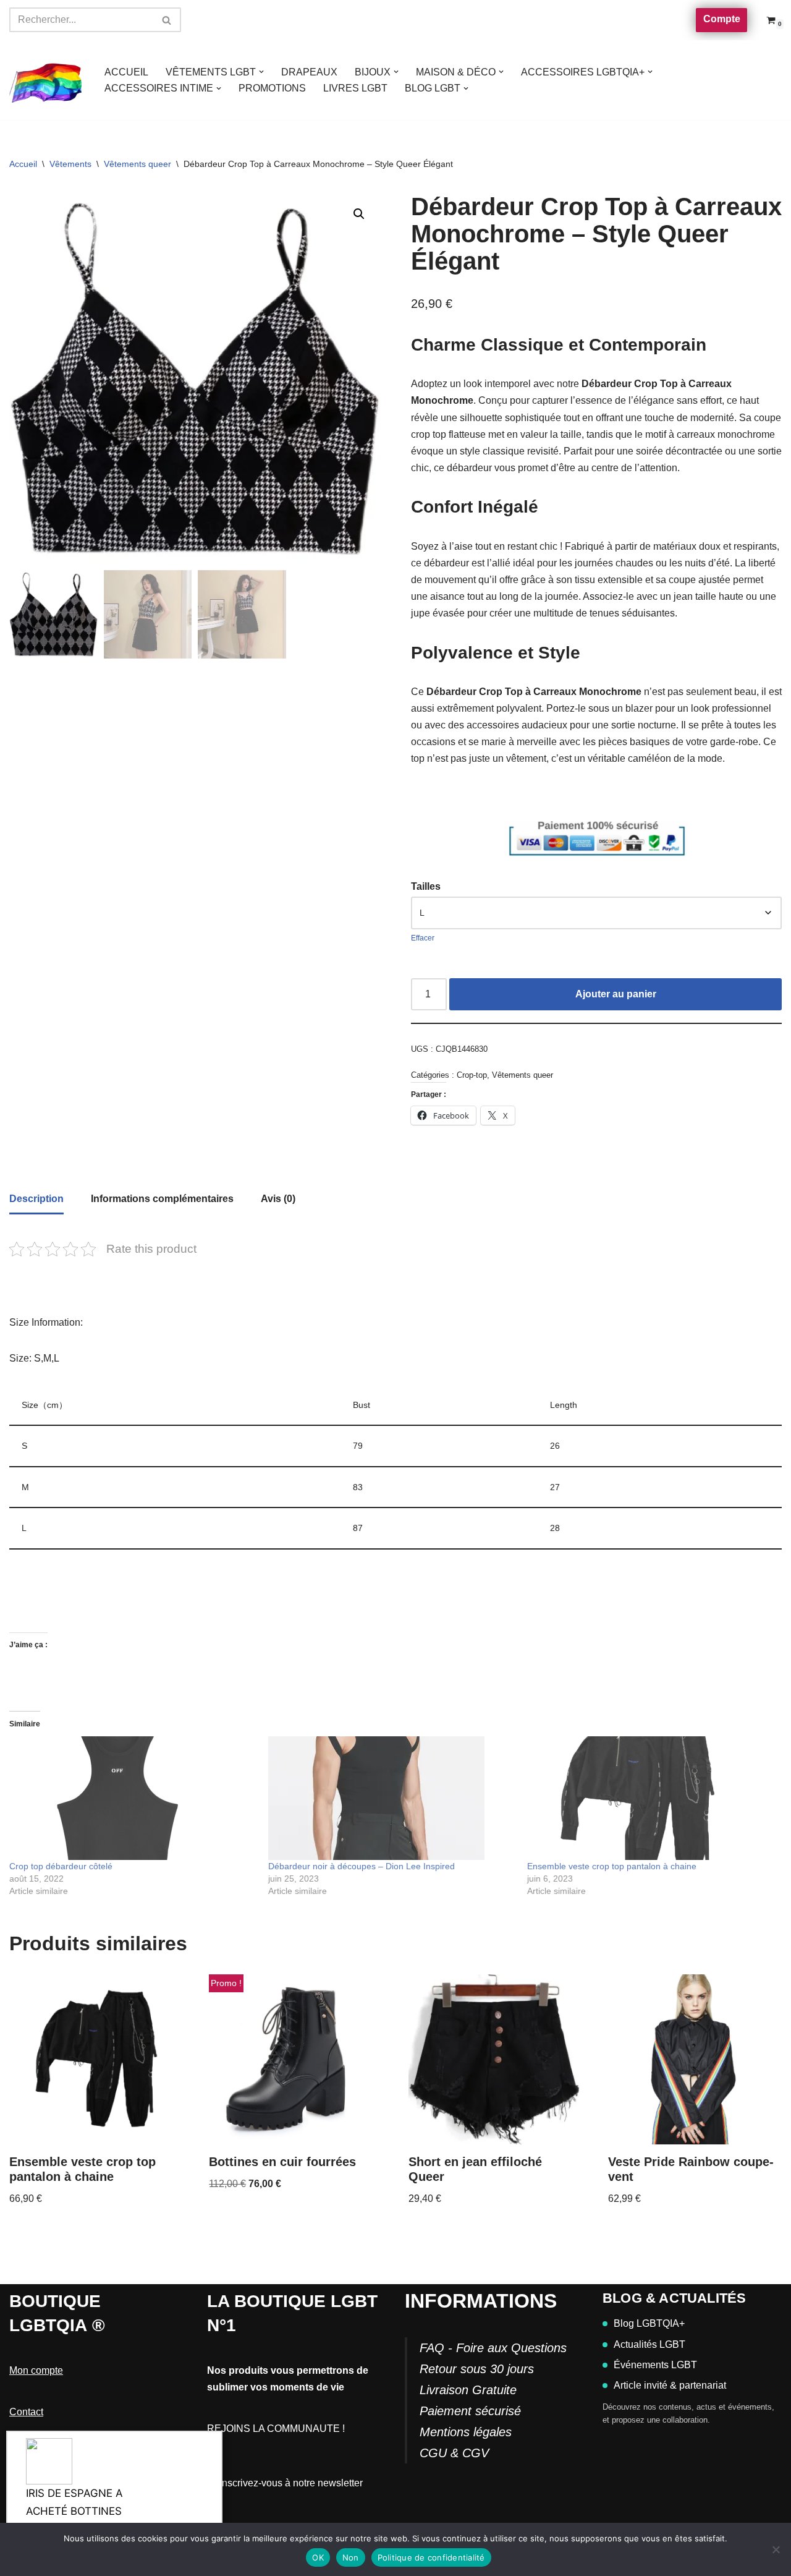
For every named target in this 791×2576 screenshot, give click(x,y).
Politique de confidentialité (431, 2557)
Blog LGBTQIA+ (649, 2323)
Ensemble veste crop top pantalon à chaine (612, 1866)
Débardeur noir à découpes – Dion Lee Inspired (362, 1866)
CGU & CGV (454, 2453)
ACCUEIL (126, 72)
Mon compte (36, 2370)
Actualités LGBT (649, 2344)
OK (318, 2557)
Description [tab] (36, 1199)
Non (351, 2557)
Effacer (423, 938)
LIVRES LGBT (355, 88)
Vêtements (70, 164)
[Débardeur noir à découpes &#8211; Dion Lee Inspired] (391, 1798)
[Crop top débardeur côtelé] (133, 1798)
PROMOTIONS (272, 88)
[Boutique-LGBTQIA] (46, 80)
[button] (261, 72)
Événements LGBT (655, 2365)
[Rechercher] (167, 20)
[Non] (776, 2549)
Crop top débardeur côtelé (61, 1866)
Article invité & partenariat (670, 2385)
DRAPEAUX (309, 72)
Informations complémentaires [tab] (162, 1199)
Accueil (23, 164)
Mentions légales (466, 2432)
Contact (26, 2412)
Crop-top (472, 1075)
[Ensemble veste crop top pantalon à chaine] (650, 1798)
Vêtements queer (137, 164)
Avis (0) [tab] (278, 1199)
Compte (722, 19)
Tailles (426, 886)
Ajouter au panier (616, 994)
